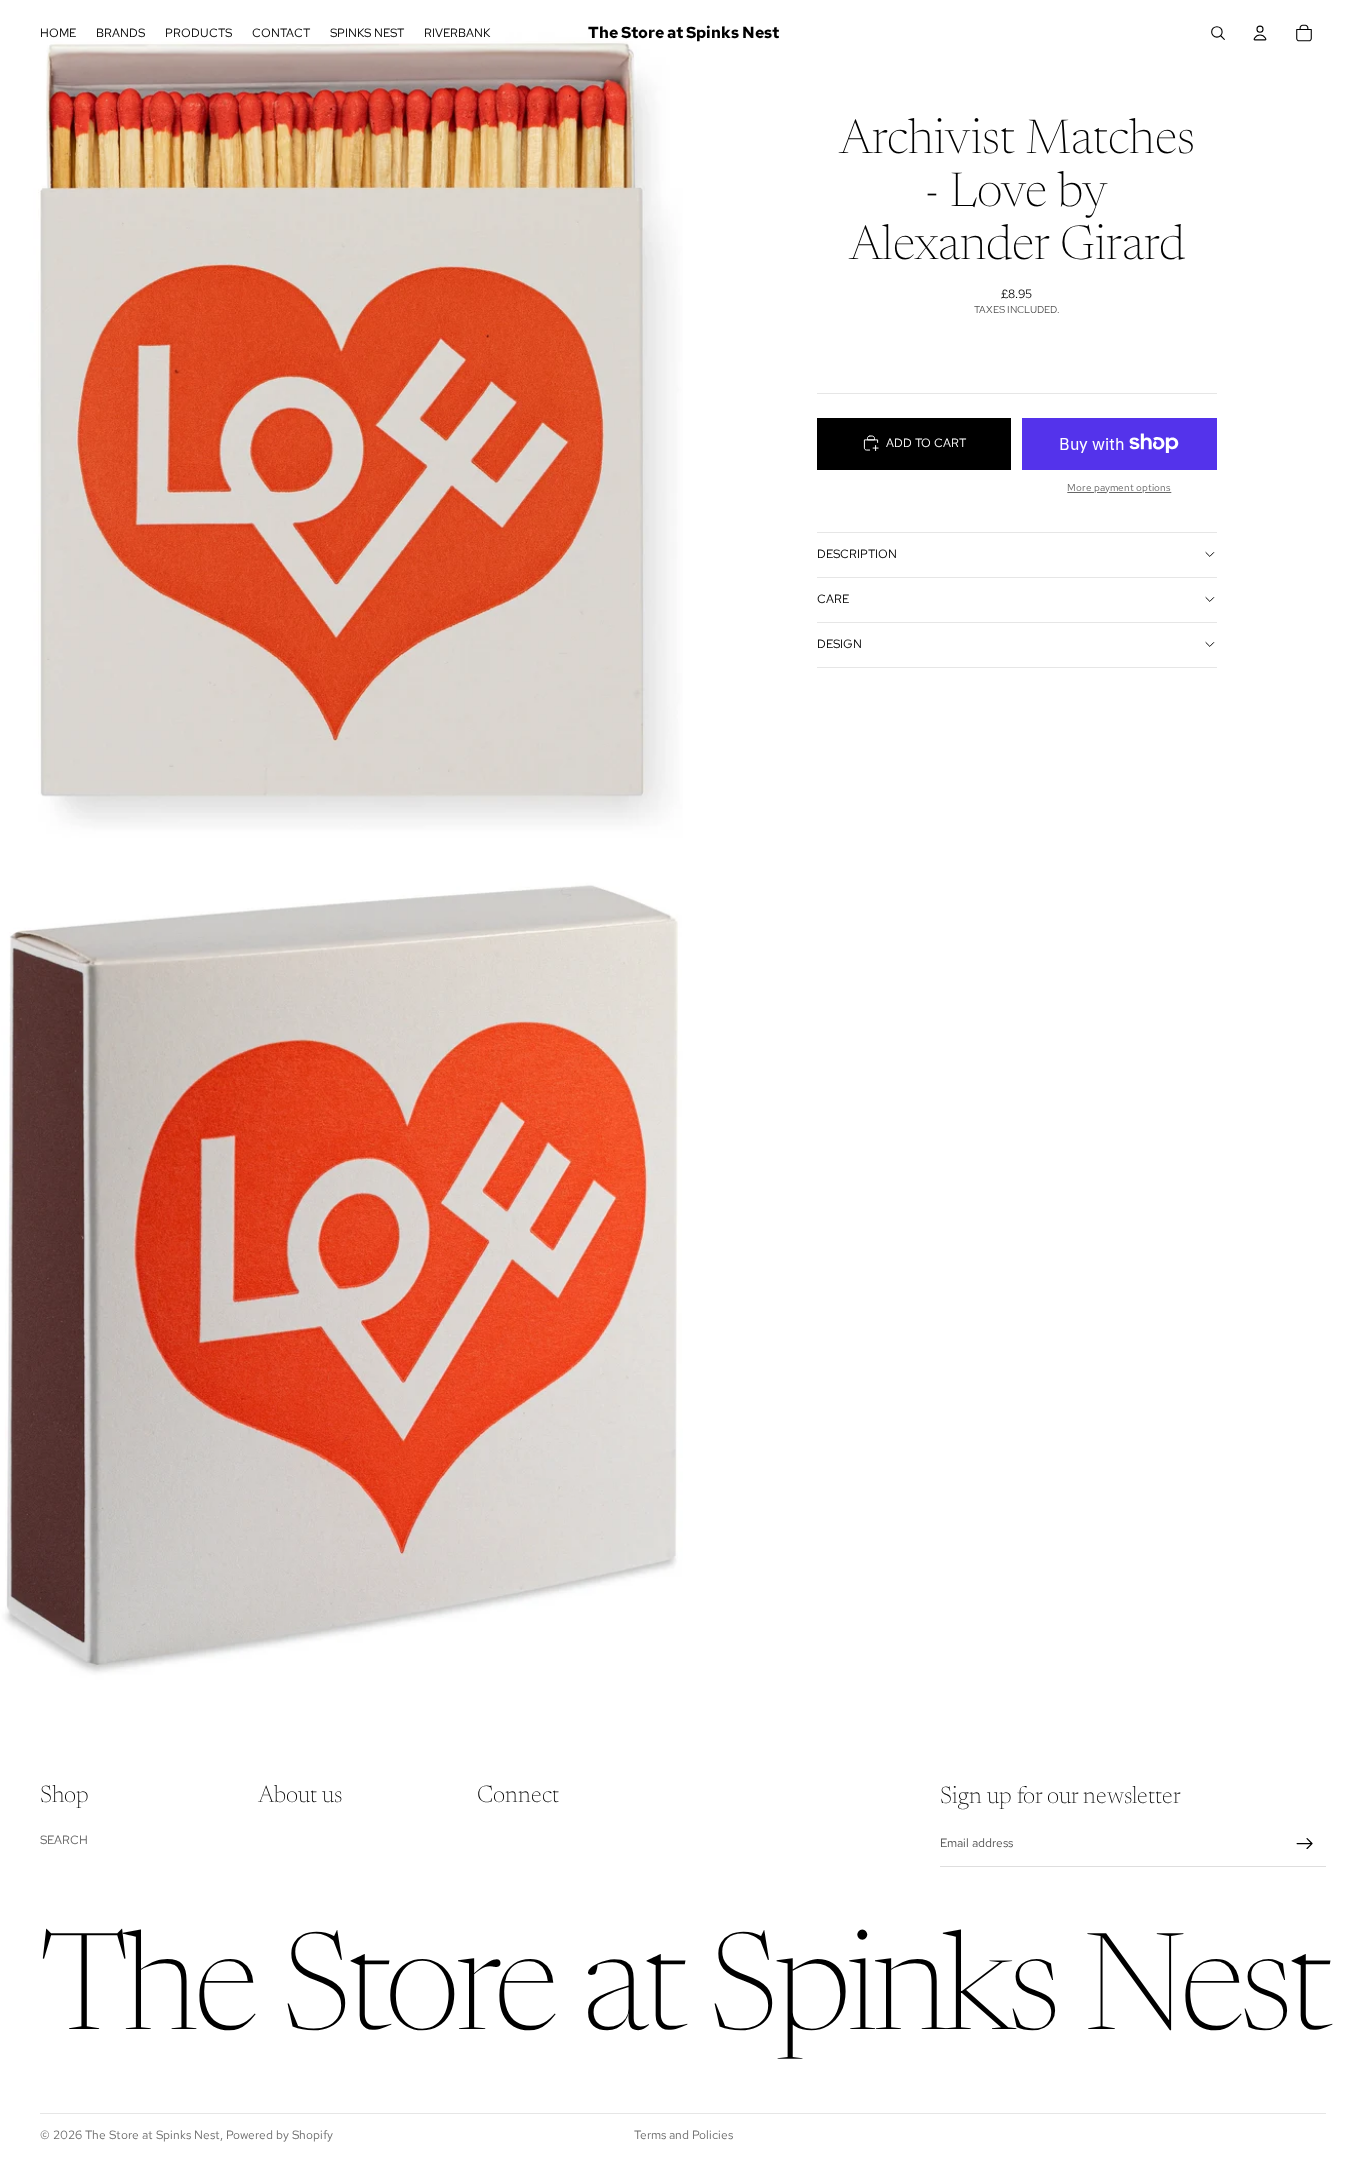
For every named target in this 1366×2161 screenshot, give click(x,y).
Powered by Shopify (279, 2135)
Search (64, 1839)
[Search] (1218, 33)
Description (857, 554)
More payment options (1119, 486)
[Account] (1260, 33)
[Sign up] (1305, 1844)
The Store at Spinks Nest (152, 2135)
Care (833, 599)
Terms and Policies (683, 2135)
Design (839, 644)
